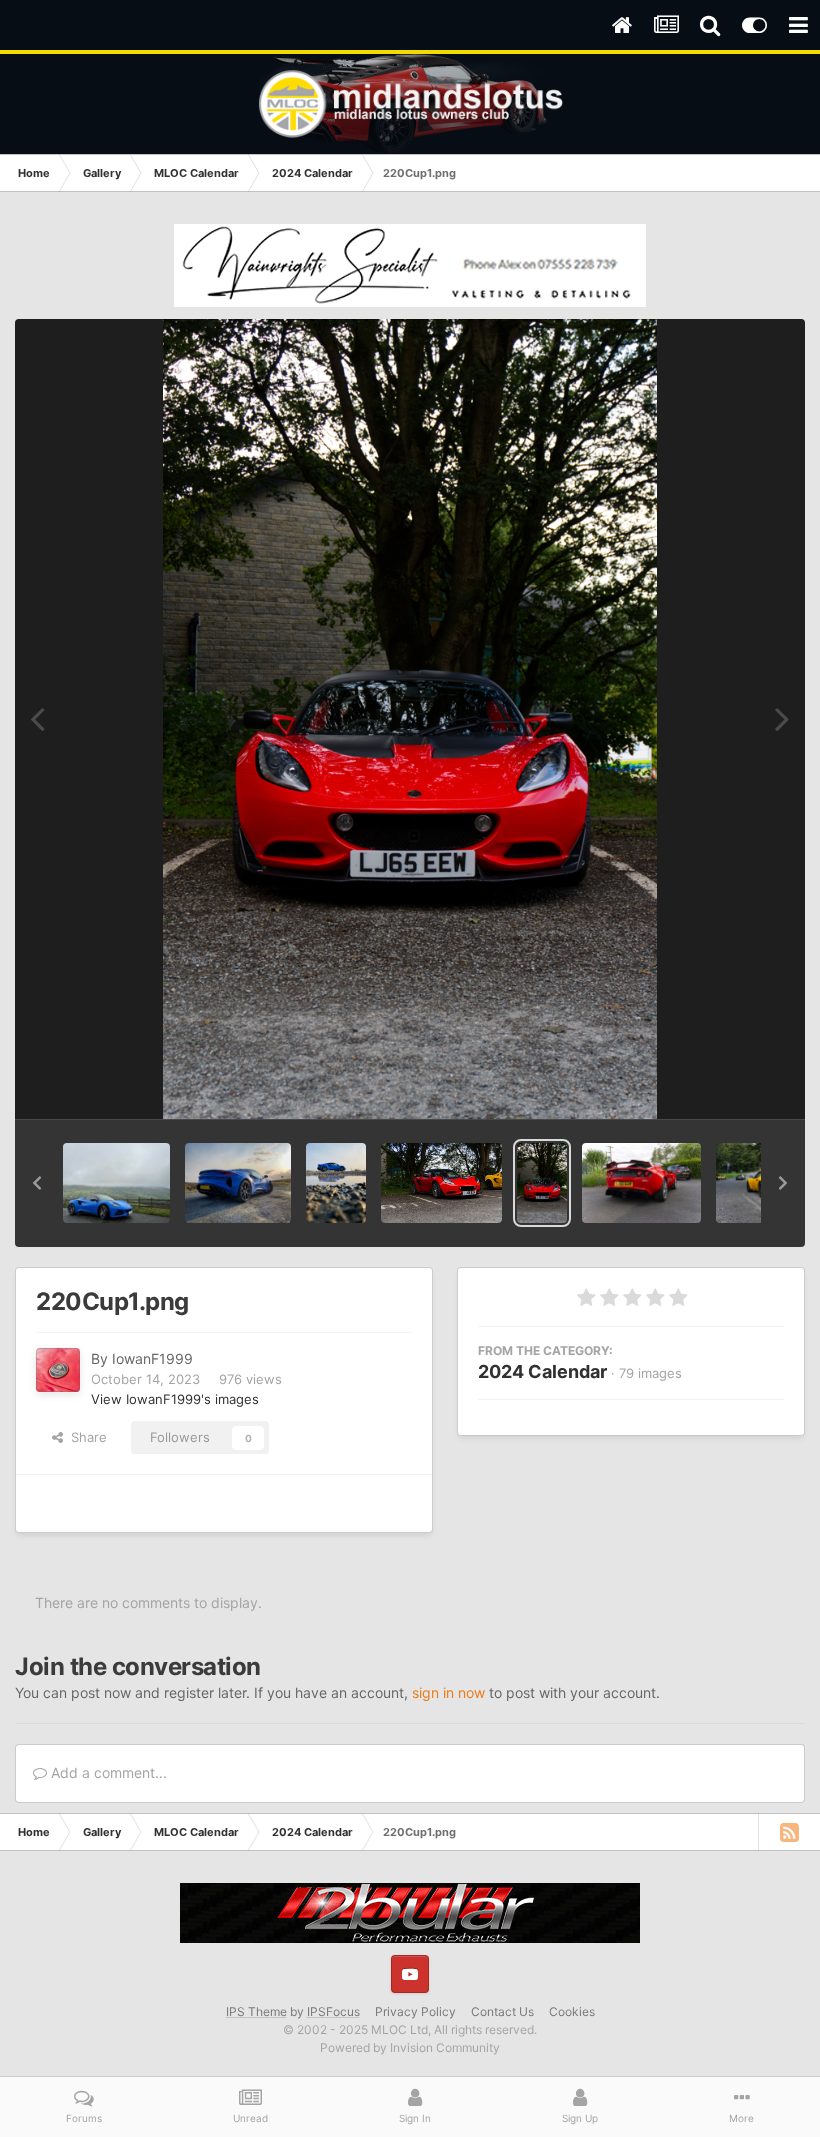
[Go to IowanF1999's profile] (58, 1370)
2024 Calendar (542, 1371)
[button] (37, 1183)
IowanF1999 (152, 1358)
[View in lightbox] (410, 719)
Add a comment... (107, 1772)
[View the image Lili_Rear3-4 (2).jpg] (641, 1183)
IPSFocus (333, 2011)
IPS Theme (256, 2011)
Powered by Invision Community (410, 2047)
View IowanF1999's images (175, 1399)
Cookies (572, 2011)
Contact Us (502, 2011)
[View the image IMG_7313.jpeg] (336, 1183)
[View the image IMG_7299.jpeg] (238, 1183)
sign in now (448, 1692)
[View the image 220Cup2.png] (441, 1183)
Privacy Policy (415, 2011)
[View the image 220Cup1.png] (542, 1183)
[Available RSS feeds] (789, 1832)
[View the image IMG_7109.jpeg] (116, 1183)
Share (85, 1437)
